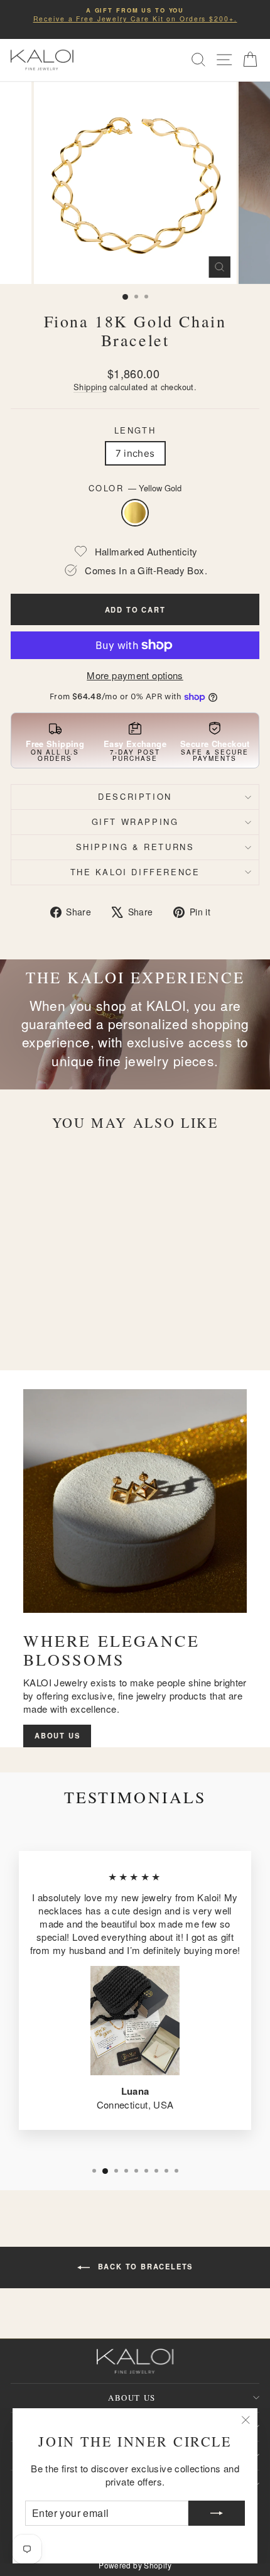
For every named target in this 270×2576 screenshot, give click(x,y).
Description (135, 796)
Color (135, 488)
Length (135, 430)
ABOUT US (57, 1735)
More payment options (135, 675)
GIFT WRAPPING (135, 821)
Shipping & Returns (135, 847)
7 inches (135, 453)
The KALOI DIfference (135, 872)
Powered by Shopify (135, 2565)
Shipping (90, 387)
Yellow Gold (135, 513)
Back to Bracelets (144, 2266)
